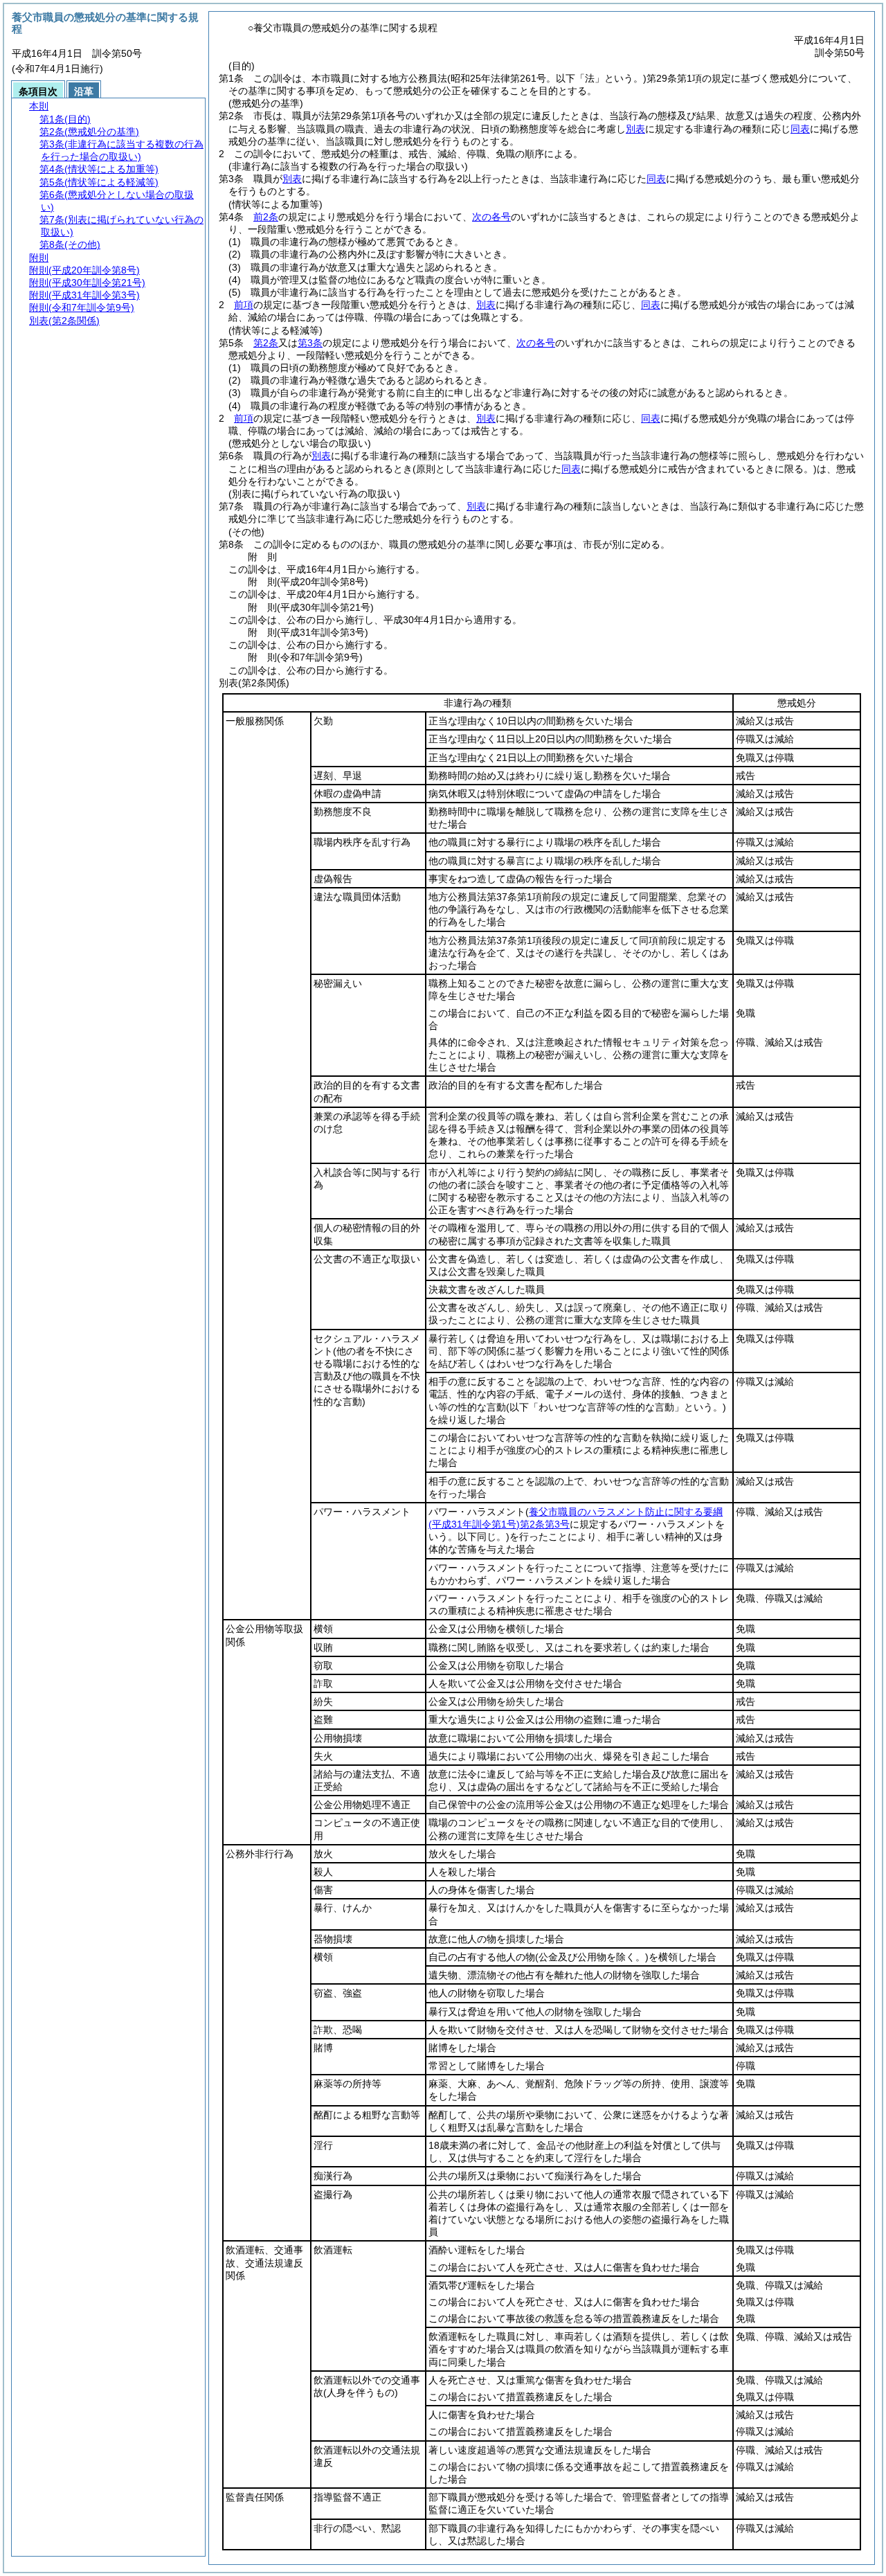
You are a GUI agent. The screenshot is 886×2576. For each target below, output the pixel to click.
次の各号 (491, 217)
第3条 (310, 343)
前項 (244, 305)
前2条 (266, 217)
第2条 (266, 343)
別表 (635, 129)
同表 (800, 129)
